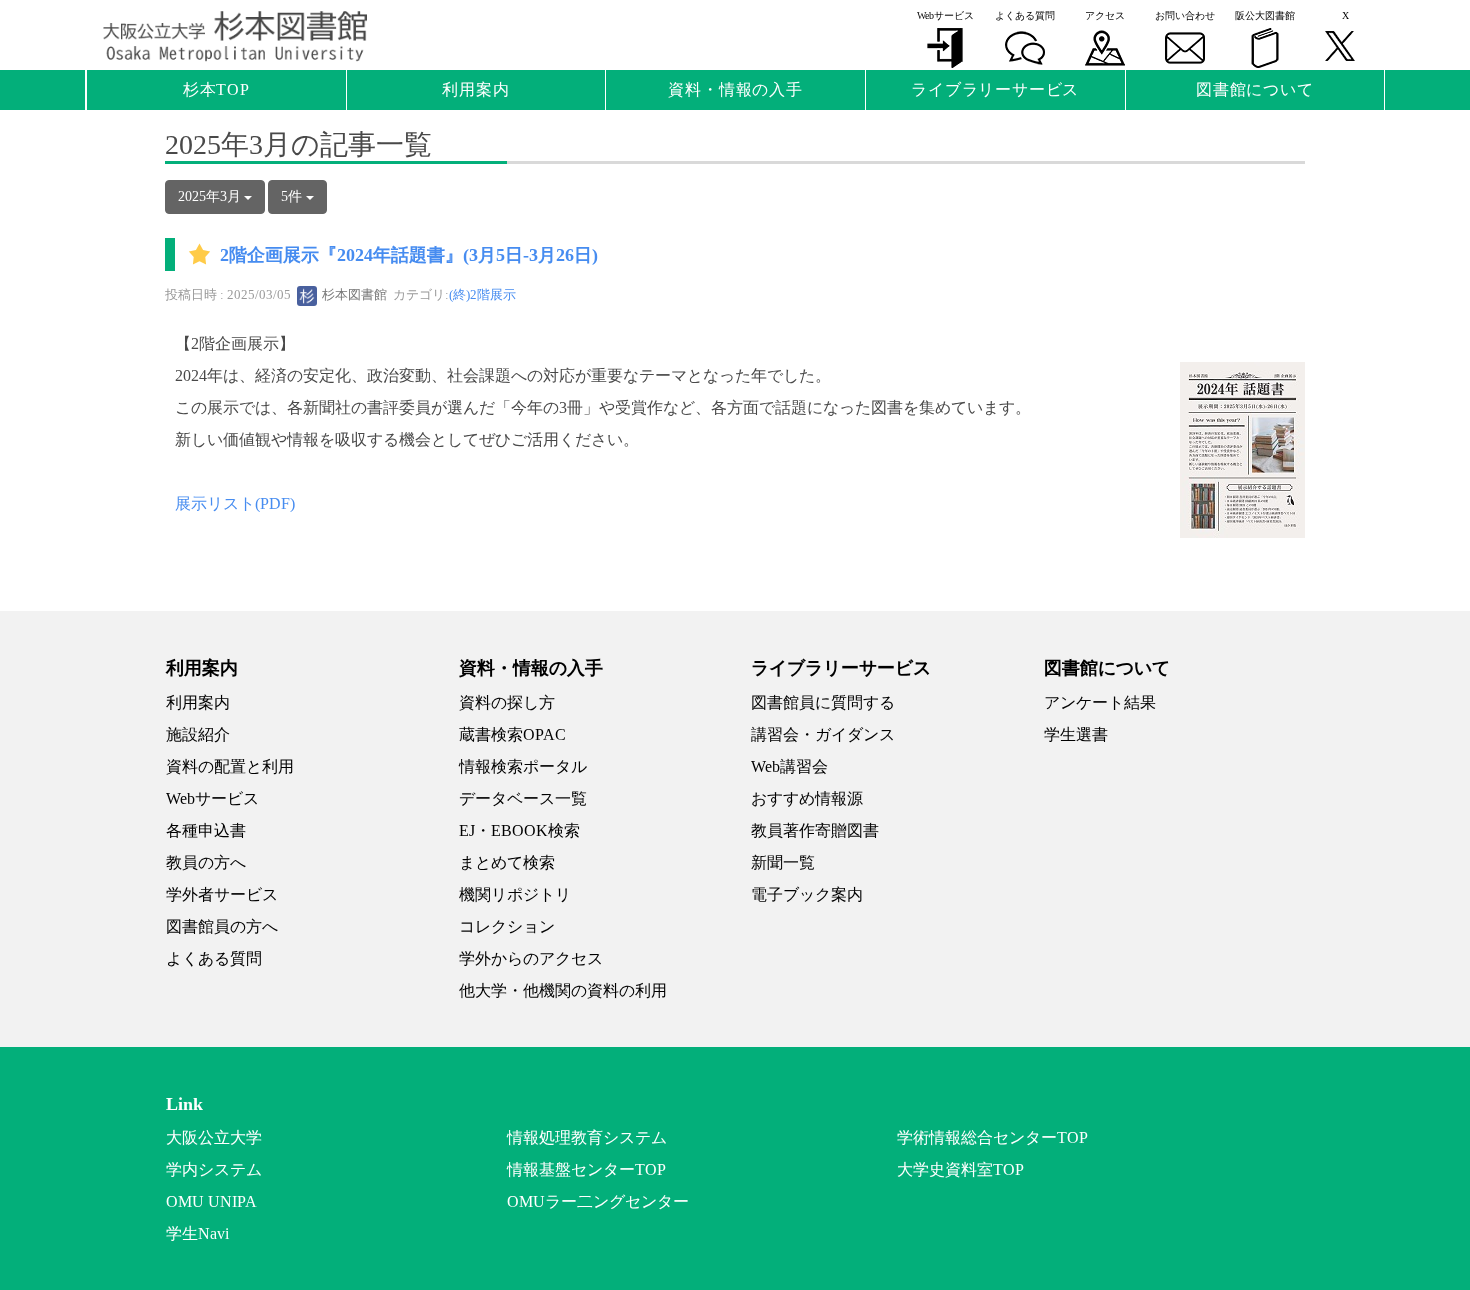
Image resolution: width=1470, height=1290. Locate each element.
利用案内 (198, 702)
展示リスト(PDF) (235, 503)
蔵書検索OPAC (512, 734)
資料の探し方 (507, 702)
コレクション (507, 926)
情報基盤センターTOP (586, 1169)
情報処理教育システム (587, 1137)
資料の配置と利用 (230, 766)
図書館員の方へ (222, 926)
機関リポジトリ (515, 894)
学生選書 (1076, 734)
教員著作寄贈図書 (815, 830)
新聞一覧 (783, 862)
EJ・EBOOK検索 (519, 830)
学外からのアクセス (531, 958)
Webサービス (212, 798)
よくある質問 (214, 958)
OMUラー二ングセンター (598, 1201)
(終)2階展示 (482, 294)
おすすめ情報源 (807, 798)
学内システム (214, 1169)
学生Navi (197, 1233)
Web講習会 (789, 766)
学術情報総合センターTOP (992, 1137)
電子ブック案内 (807, 894)
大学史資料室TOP (960, 1169)
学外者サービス (222, 894)
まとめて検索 (507, 862)
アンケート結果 (1100, 702)
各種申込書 (206, 830)
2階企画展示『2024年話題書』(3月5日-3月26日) (409, 256)
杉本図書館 (353, 294)
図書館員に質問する (823, 702)
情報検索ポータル (523, 766)
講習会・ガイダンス (823, 734)
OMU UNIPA (211, 1201)
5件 (293, 196)
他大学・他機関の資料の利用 (563, 990)
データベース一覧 (523, 798)
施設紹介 (198, 734)
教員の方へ (206, 862)
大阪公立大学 (214, 1137)
